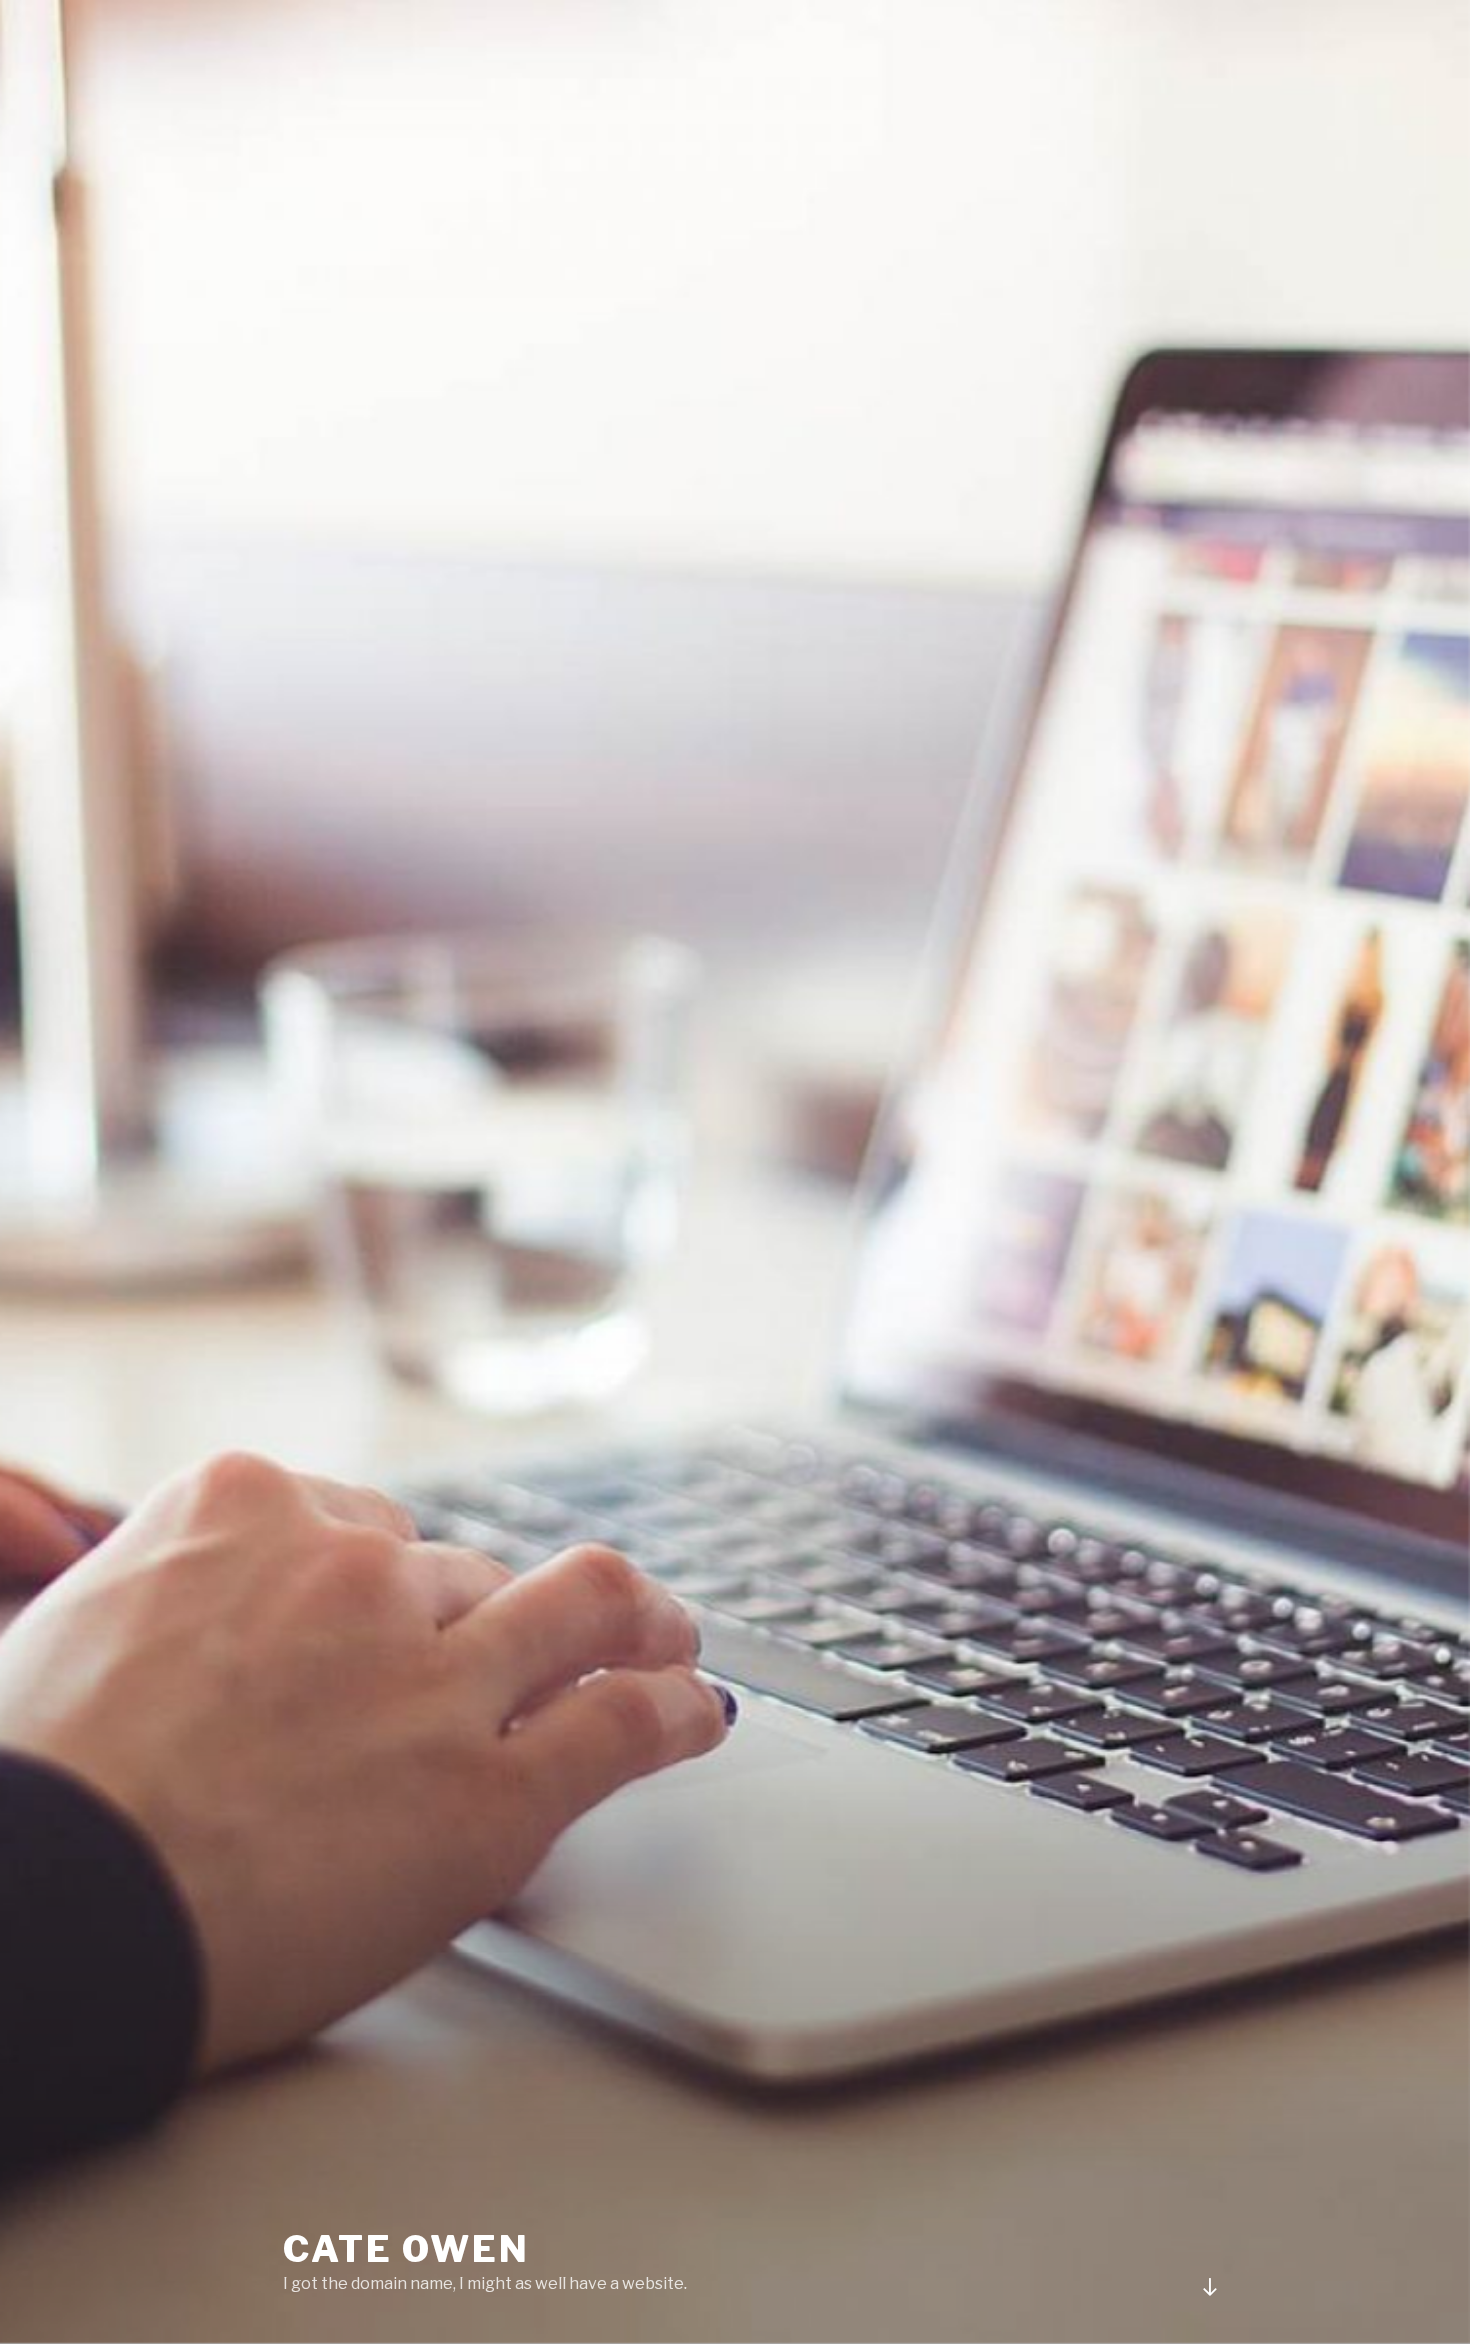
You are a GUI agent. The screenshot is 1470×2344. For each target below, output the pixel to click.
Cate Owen (406, 2249)
